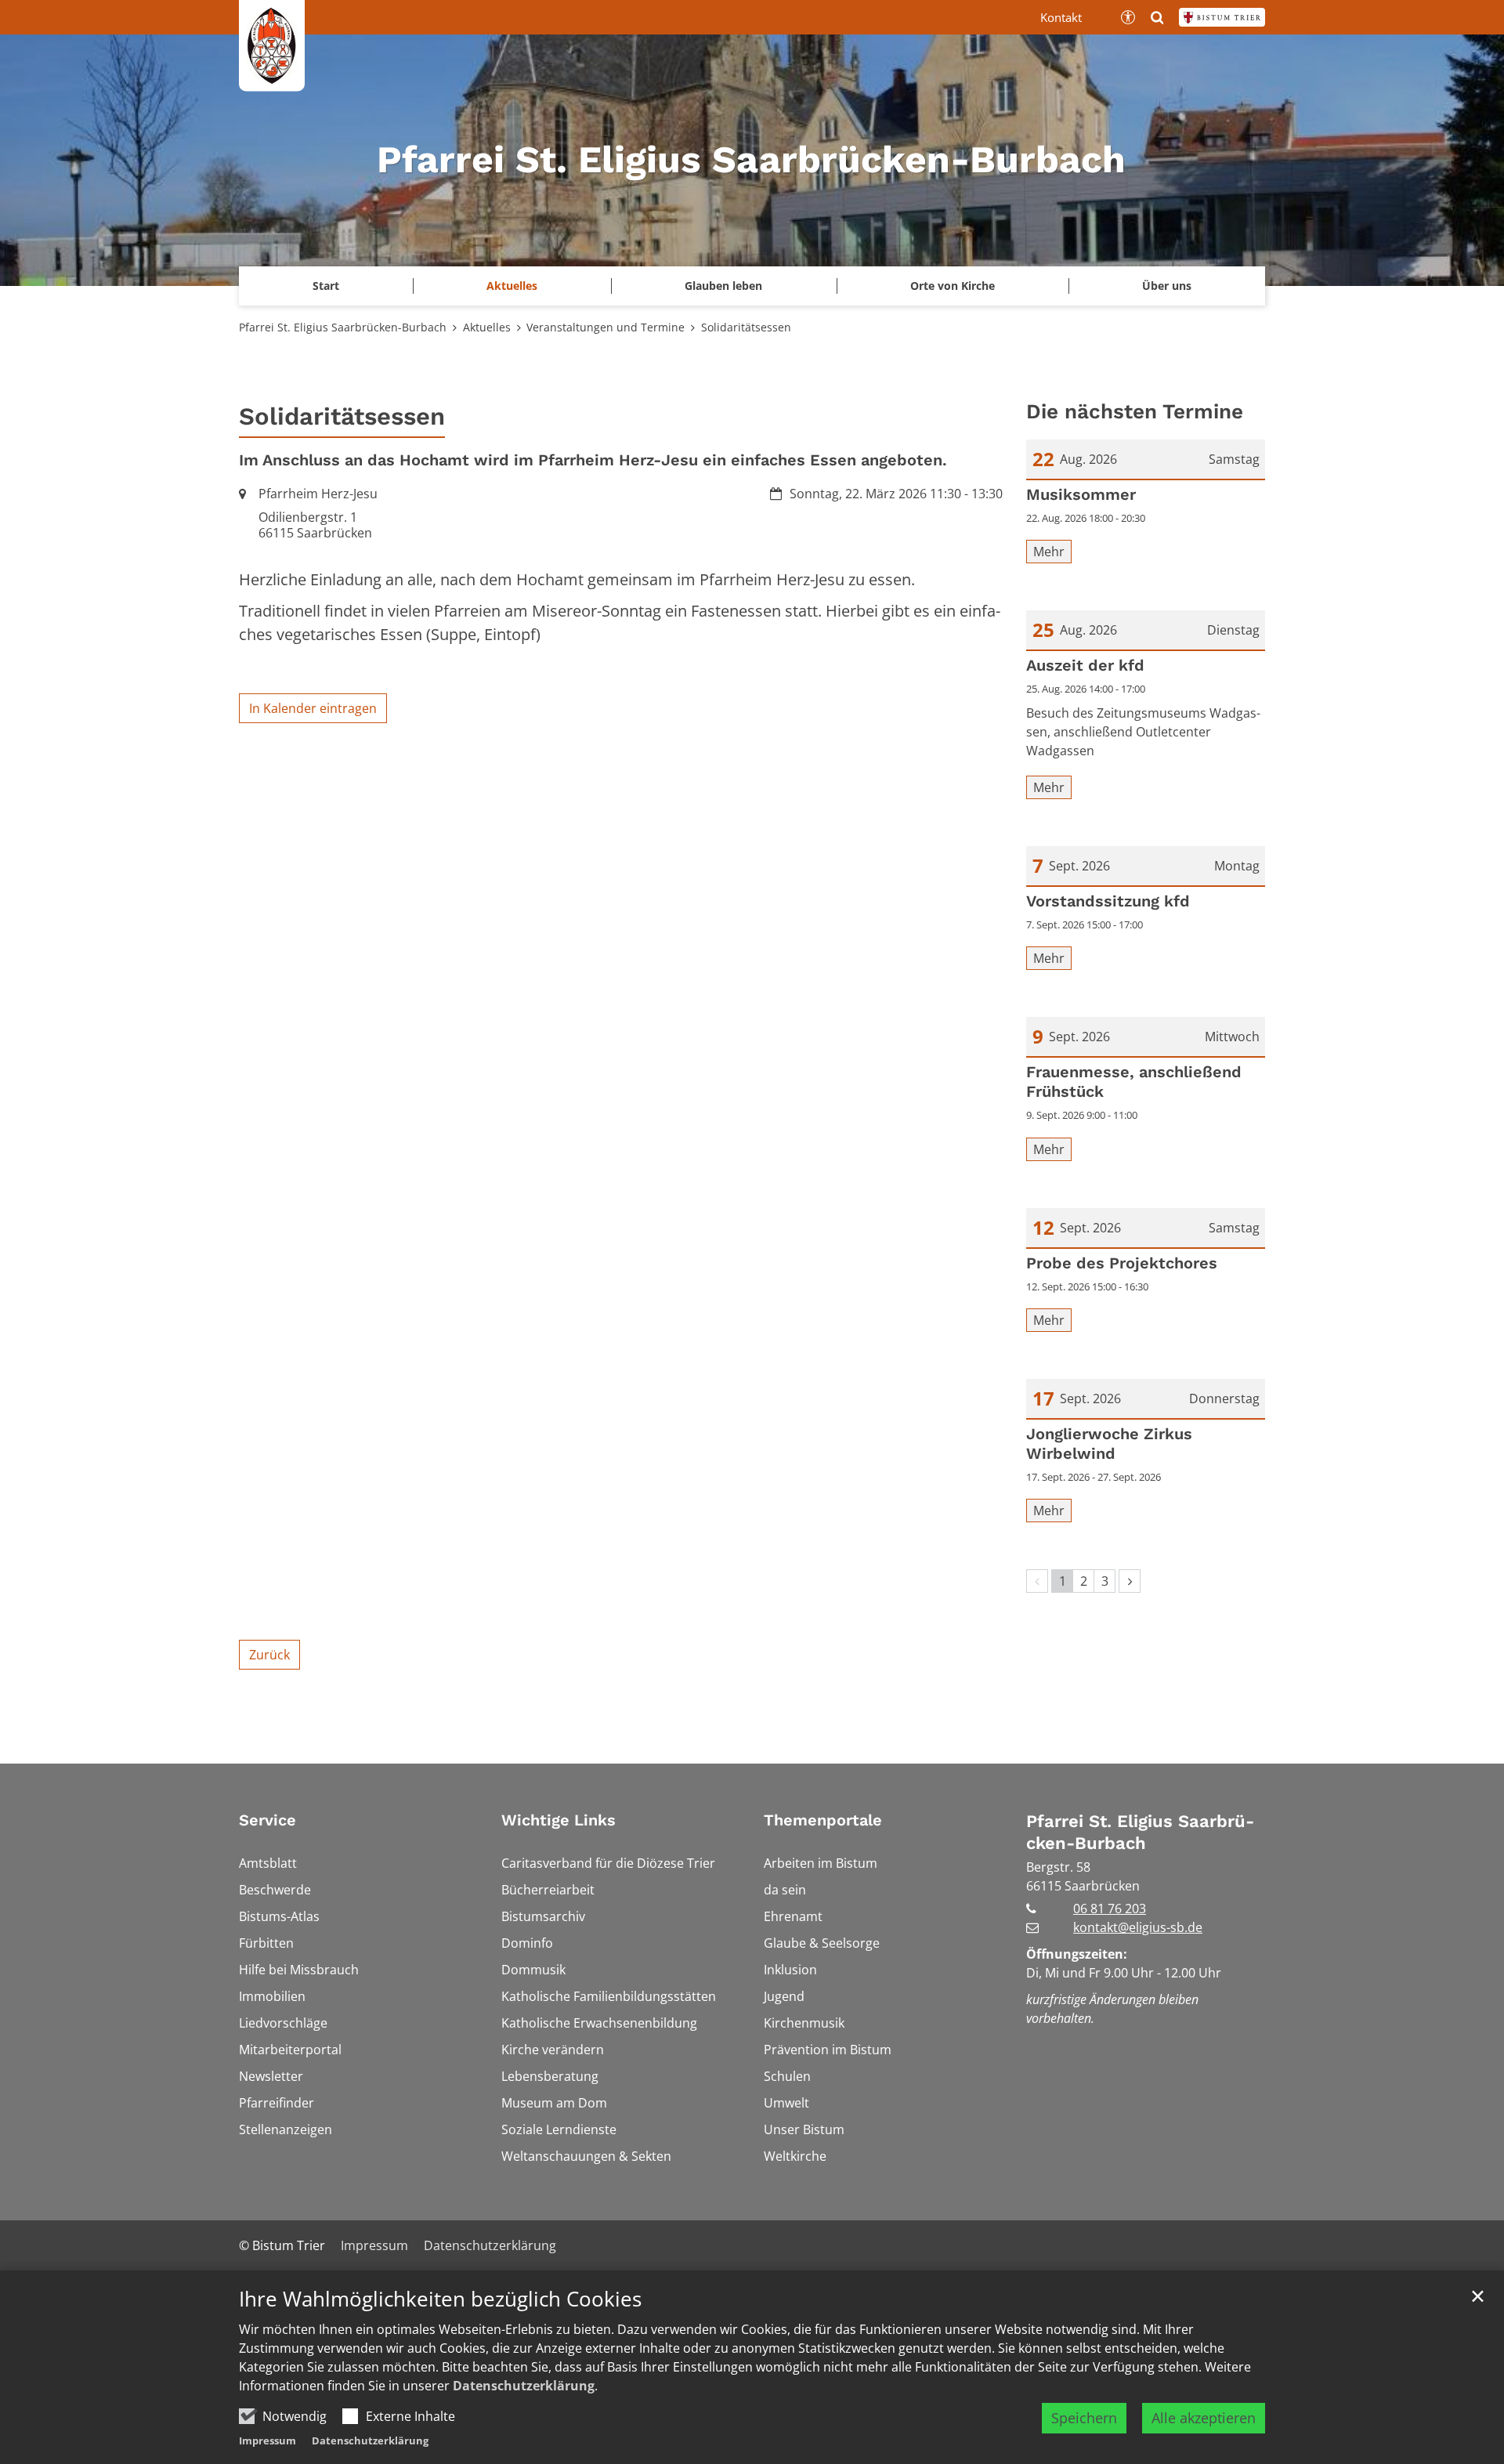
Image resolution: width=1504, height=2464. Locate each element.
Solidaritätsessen (746, 327)
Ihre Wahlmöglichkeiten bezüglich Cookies (440, 2299)
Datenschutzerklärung (524, 2386)
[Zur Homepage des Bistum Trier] (1222, 17)
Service (268, 1820)
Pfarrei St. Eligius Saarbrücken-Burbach (343, 327)
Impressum (268, 2440)
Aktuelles (487, 327)
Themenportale (823, 1820)
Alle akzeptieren (1204, 2418)
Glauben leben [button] (723, 286)
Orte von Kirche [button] (953, 286)
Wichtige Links (559, 1820)
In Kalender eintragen (313, 708)
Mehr (1049, 552)
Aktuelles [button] (512, 286)
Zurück (269, 1655)
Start (326, 286)
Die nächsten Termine (1135, 411)
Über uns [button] (1167, 286)
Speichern (1084, 2418)
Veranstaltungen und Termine (606, 327)
